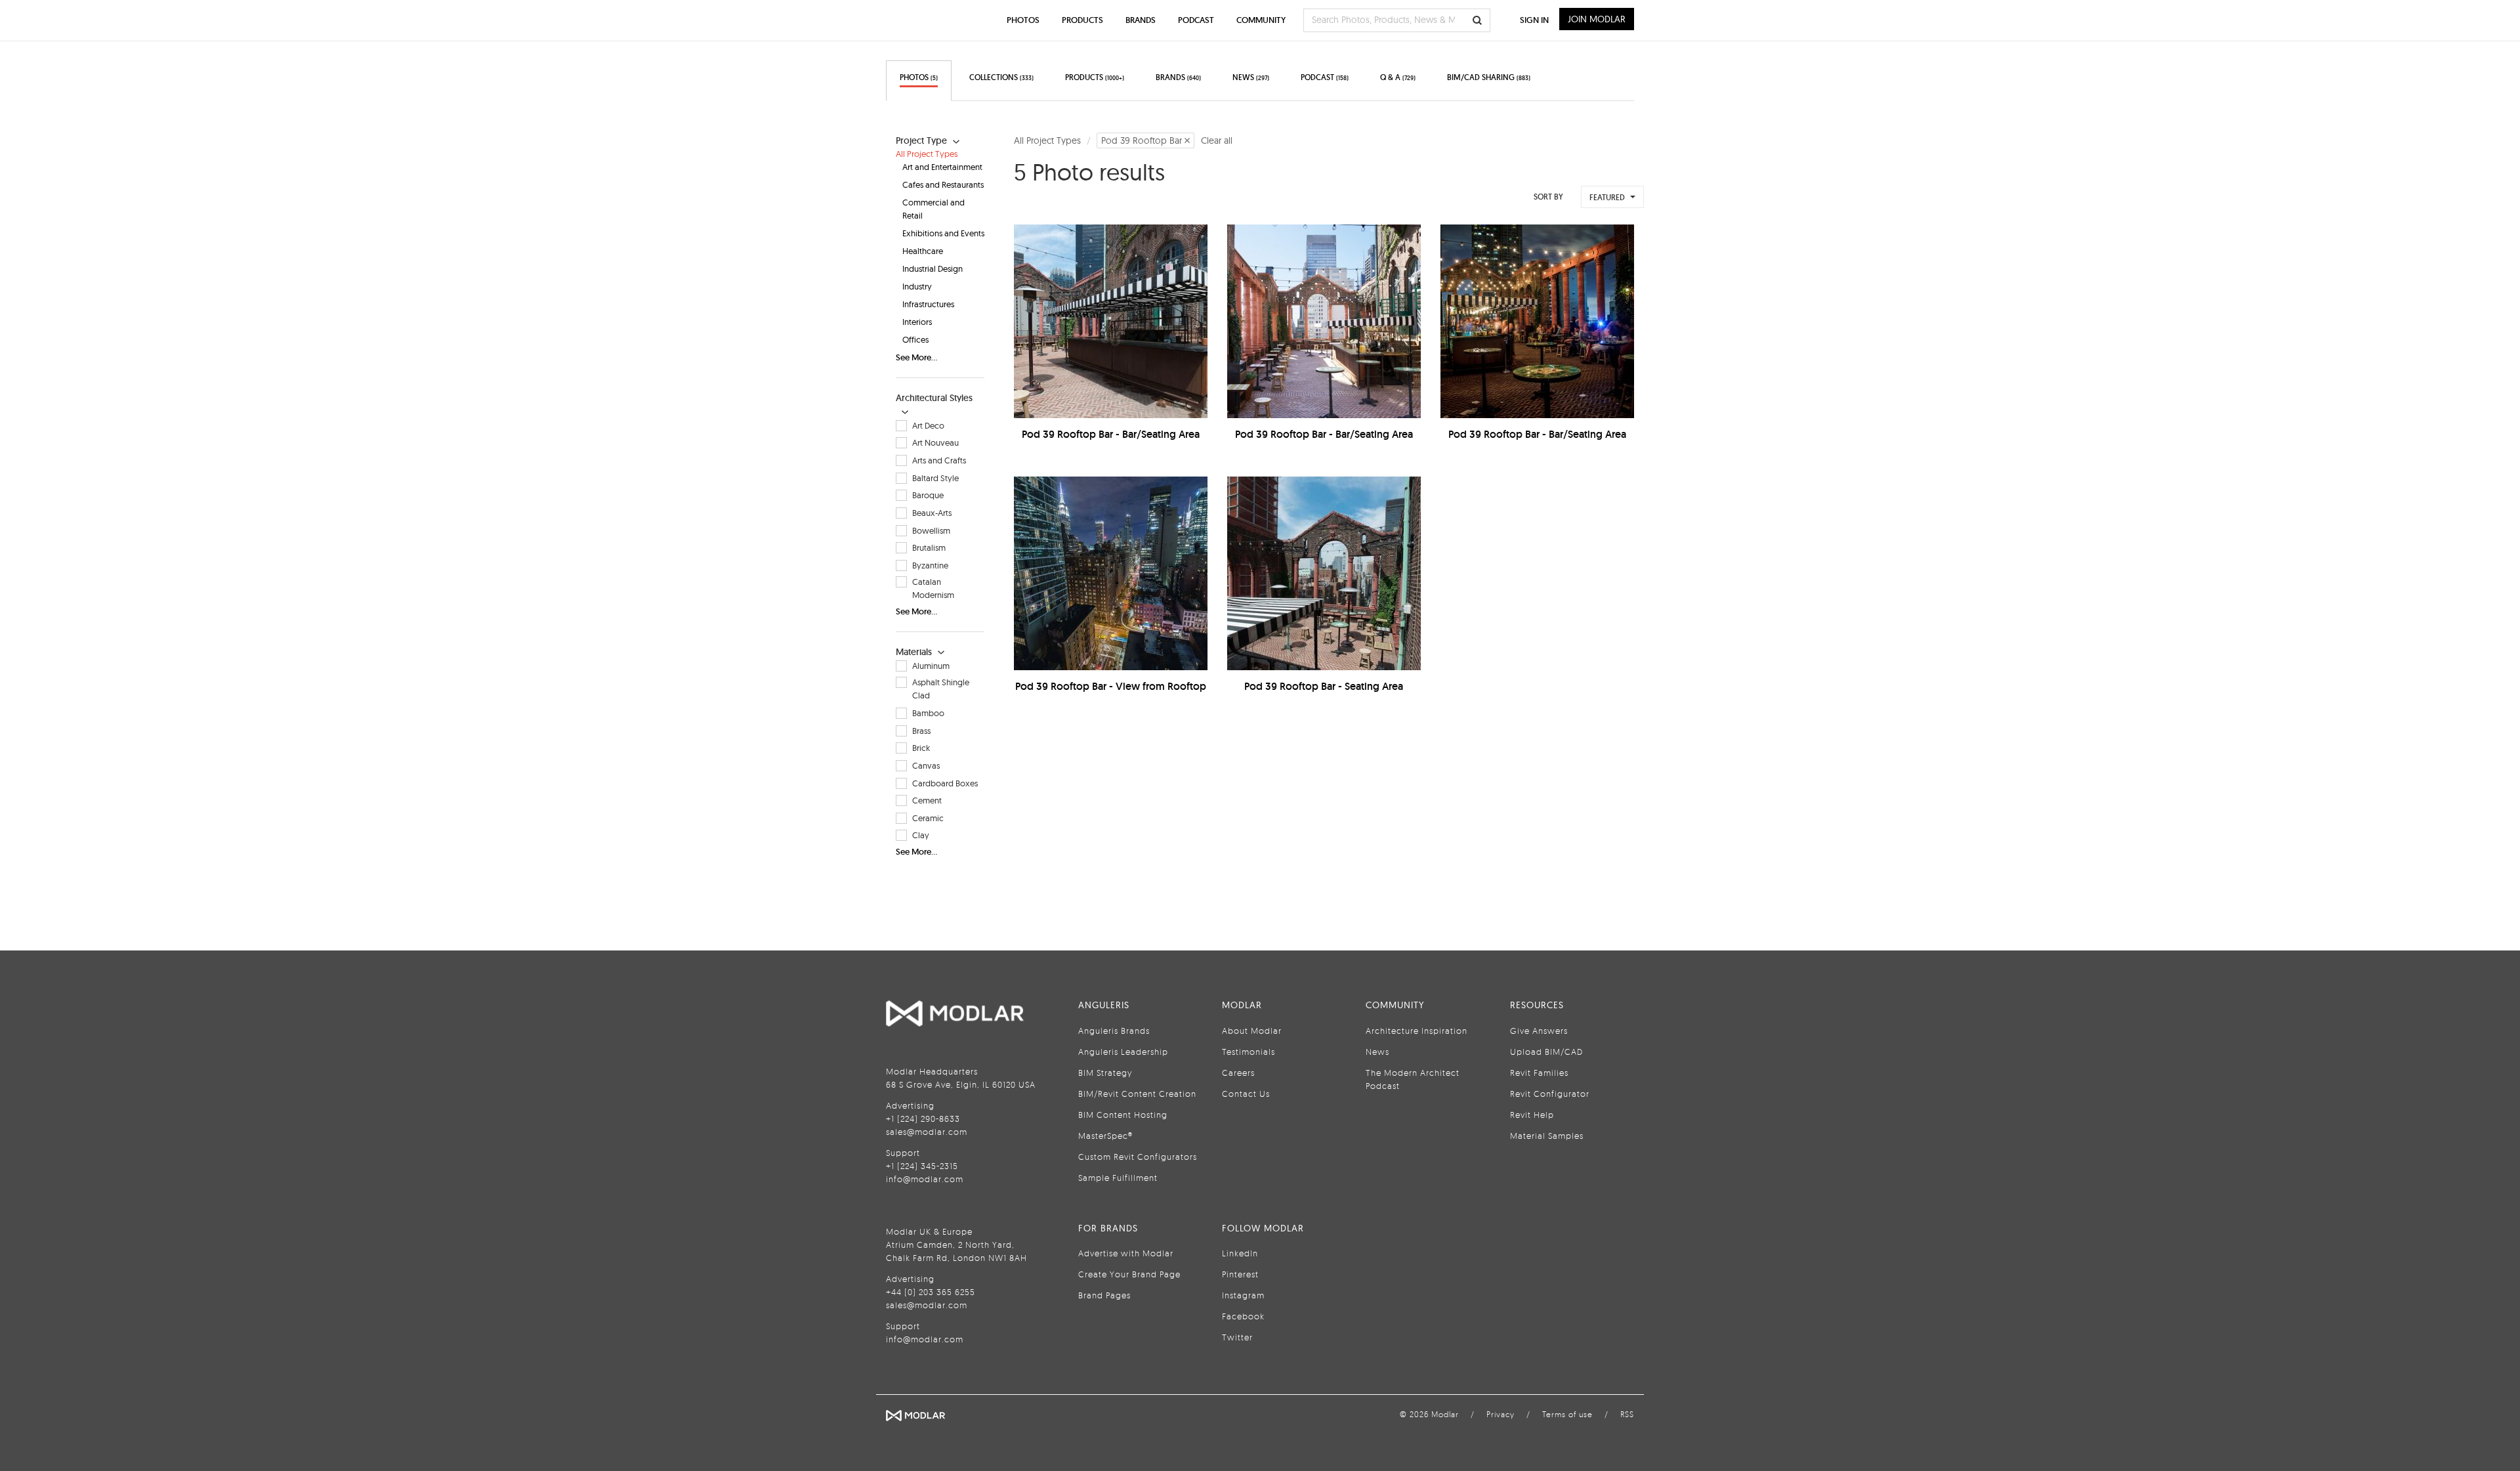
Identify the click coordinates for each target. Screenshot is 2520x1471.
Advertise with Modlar (1126, 1253)
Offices (915, 339)
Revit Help (1532, 1115)
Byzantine (930, 565)
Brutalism (929, 547)
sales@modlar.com (927, 1132)
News (1377, 1052)
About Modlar (1252, 1031)
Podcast (1196, 20)
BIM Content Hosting (1123, 1115)
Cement (927, 800)
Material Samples (1547, 1136)
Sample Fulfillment (1118, 1178)
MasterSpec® (1105, 1136)
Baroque (928, 495)
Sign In (1534, 20)
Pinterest (1240, 1274)
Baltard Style (935, 478)
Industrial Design (933, 268)
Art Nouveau (935, 442)
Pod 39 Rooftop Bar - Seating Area (1324, 686)
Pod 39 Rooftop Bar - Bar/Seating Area (1111, 434)
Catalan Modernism (933, 588)
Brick (921, 748)
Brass (921, 731)
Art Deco (928, 425)
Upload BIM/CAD (1546, 1052)
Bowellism (931, 530)
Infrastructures (928, 304)
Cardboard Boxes (945, 783)
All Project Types (927, 154)
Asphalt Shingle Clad (941, 689)
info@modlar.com (925, 1179)
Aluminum (931, 666)
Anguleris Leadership (1123, 1052)
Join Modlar (1597, 19)
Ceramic (928, 818)
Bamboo (928, 713)
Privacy (1501, 1414)
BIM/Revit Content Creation (1137, 1094)
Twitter (1237, 1337)
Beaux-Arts (932, 513)
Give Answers (1539, 1031)
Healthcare (923, 251)
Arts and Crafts (939, 460)
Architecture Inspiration (1417, 1031)
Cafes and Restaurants (943, 184)
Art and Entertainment (942, 167)
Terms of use (1567, 1414)
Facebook (1243, 1316)
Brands (1141, 20)
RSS (1627, 1414)
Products (1082, 20)
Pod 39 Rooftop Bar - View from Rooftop (1111, 686)
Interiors (917, 322)
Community (1261, 20)
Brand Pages (1104, 1295)
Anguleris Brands (1114, 1031)
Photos (1023, 20)
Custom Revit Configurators (1138, 1157)
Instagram (1243, 1295)
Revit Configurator (1550, 1094)
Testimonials (1249, 1052)
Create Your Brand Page (1129, 1274)
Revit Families (1539, 1073)
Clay (921, 835)
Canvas (926, 765)
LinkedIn (1240, 1253)
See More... (916, 357)
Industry (917, 286)
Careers (1238, 1073)
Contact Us (1246, 1094)
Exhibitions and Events (943, 233)
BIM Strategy (1105, 1073)
